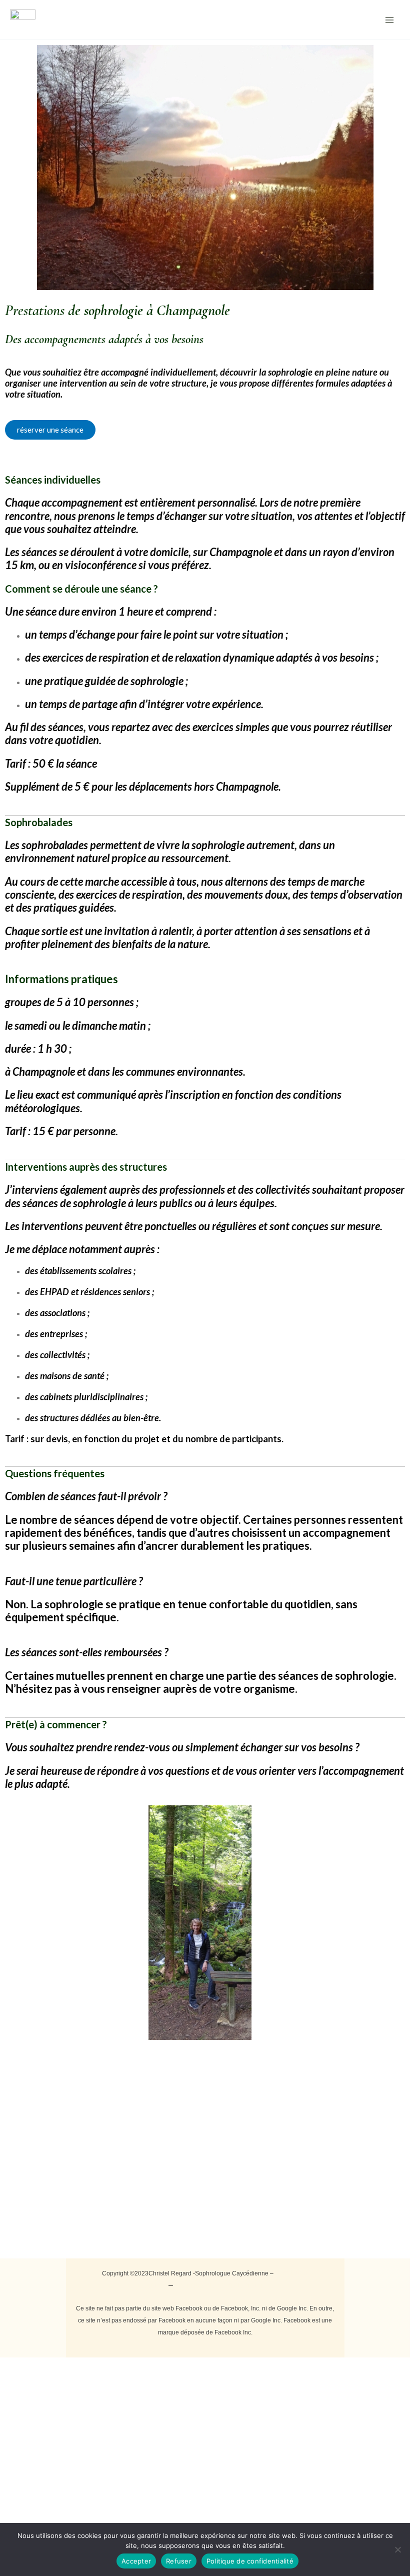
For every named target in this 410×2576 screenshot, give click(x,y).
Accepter (136, 2561)
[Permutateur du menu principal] (389, 20)
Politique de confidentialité (221, 2285)
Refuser (179, 2561)
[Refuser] (397, 2549)
